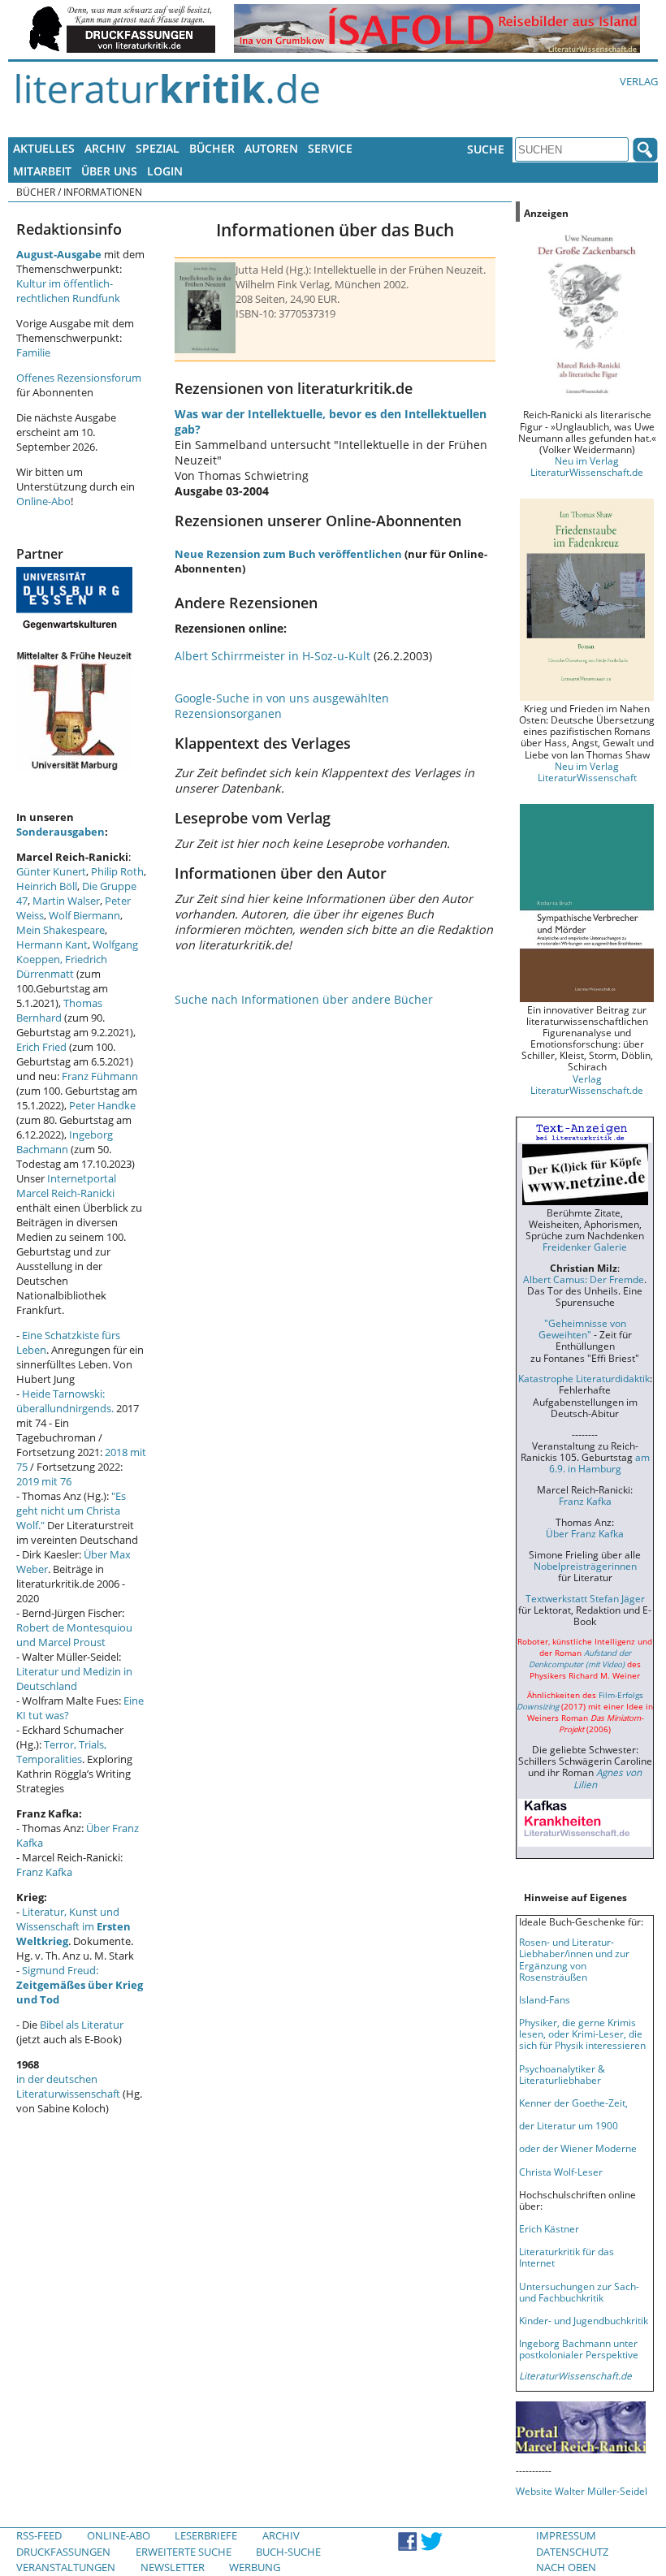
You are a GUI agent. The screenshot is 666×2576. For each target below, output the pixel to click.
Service (330, 148)
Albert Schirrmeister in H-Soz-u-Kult (272, 656)
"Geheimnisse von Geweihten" (582, 1329)
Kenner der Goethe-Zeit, (573, 2103)
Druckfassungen (63, 2552)
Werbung (255, 2567)
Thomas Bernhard (59, 1010)
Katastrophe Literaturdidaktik (584, 1378)
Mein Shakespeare (61, 930)
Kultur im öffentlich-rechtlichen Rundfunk (68, 291)
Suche (486, 149)
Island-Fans (545, 1999)
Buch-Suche (288, 2552)
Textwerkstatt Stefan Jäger (585, 1598)
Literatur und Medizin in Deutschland (74, 1679)
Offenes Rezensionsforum (79, 378)
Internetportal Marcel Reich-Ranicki (66, 1186)
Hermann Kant (52, 944)
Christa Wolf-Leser (561, 2172)
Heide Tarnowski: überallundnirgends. (65, 1401)
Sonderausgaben (61, 832)
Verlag (639, 81)
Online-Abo (43, 501)
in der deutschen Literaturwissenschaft (68, 2086)
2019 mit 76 (44, 1481)
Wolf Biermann (84, 915)
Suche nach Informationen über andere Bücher (304, 999)
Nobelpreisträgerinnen (585, 1566)
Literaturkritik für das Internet (567, 2257)
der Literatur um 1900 (569, 2125)
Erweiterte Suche (184, 2552)
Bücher (212, 148)
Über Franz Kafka (585, 1533)
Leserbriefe (206, 2535)
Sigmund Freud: (80, 1985)
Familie (33, 352)
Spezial (158, 148)
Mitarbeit (42, 171)
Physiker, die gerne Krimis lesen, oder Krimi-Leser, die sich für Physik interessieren (582, 2034)
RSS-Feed (39, 2535)
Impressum (566, 2535)
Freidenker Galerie (585, 1247)
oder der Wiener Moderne (578, 2148)
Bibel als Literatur (82, 2025)
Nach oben (566, 2567)
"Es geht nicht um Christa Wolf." (71, 1511)
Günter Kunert (51, 871)
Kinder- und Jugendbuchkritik (584, 2320)
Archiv (105, 148)
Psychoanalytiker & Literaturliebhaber (562, 2074)
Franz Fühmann (100, 1076)
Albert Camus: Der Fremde (584, 1279)
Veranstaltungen (66, 2567)
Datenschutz (572, 2552)
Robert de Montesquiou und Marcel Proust (74, 1635)
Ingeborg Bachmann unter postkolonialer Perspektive (579, 2349)
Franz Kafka (44, 1872)
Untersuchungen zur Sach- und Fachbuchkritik (579, 2292)
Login (165, 171)
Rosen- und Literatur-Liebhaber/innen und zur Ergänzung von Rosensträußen (574, 1959)
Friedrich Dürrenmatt (62, 966)
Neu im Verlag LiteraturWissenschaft (587, 772)
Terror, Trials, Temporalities (61, 1752)
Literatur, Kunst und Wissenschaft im (74, 1926)
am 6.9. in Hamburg (599, 1463)
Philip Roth (117, 871)
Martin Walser (66, 901)
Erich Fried (41, 1047)
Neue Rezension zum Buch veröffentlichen (288, 554)
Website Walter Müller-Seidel (582, 2491)
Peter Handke (102, 1105)
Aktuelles (44, 148)
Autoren (271, 148)
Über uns (109, 171)
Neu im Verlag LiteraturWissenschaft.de (587, 466)
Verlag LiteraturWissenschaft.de (587, 1084)
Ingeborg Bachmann (65, 1142)
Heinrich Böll (47, 886)
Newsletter (173, 2567)
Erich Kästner (549, 2228)
